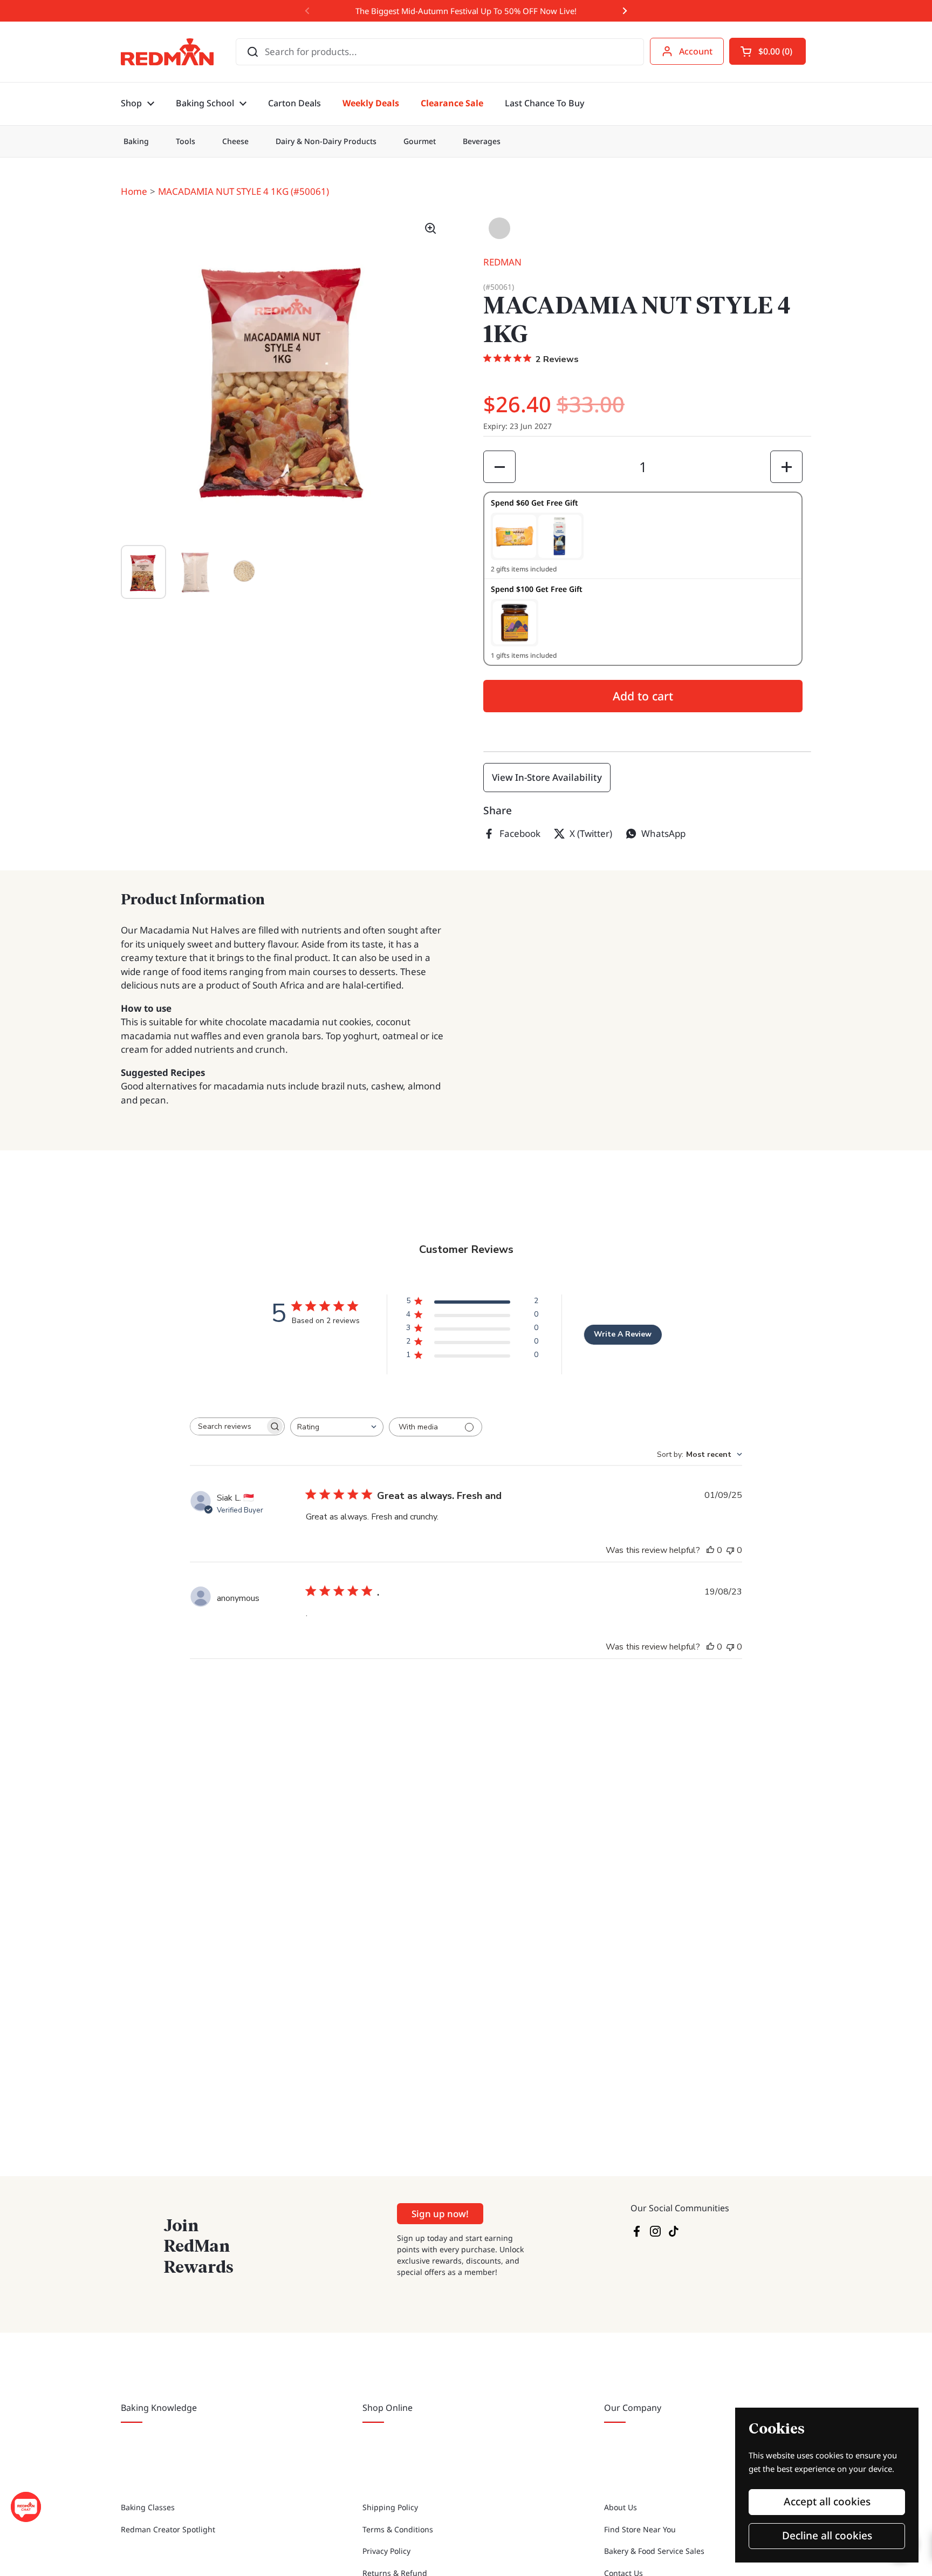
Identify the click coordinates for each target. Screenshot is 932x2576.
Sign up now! (440, 2214)
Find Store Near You (640, 2529)
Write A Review (623, 1334)
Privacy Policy (386, 2551)
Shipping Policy (390, 2507)
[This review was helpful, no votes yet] (710, 1550)
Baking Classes (148, 2507)
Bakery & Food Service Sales (654, 2551)
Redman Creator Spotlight (168, 2529)
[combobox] (337, 1427)
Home (134, 191)
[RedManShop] (167, 52)
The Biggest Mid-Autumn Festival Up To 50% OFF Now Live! (466, 11)
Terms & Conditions (398, 2529)
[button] (767, 51)
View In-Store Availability (547, 777)
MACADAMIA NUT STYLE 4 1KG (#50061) (244, 191)
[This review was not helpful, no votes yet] (730, 1550)
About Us (621, 2507)
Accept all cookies (827, 2502)
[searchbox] (228, 1426)
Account (696, 51)
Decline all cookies (827, 2536)
